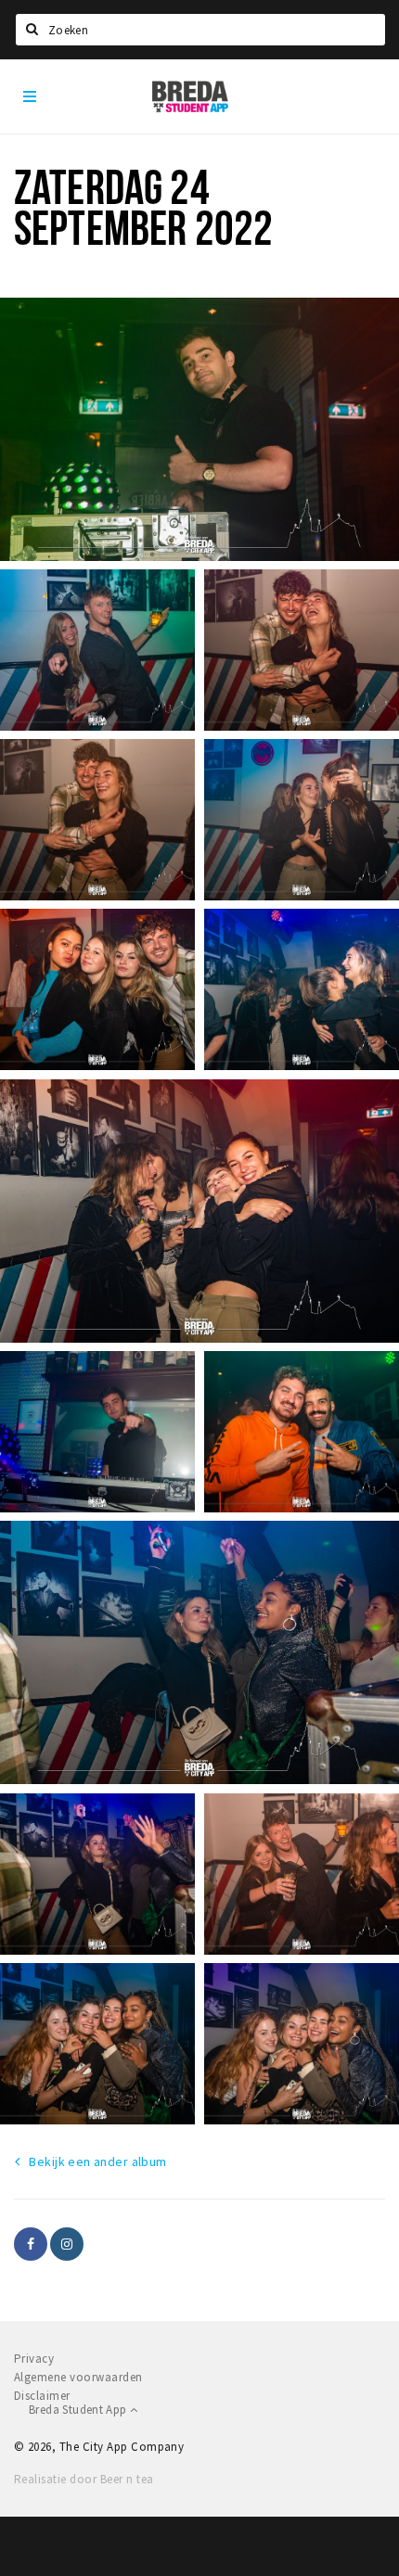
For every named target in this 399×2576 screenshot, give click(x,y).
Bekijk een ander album (97, 2162)
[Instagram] (67, 2244)
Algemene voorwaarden (78, 2377)
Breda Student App (79, 2410)
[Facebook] (31, 2244)
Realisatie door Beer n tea (84, 2479)
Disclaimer (42, 2396)
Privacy (34, 2359)
